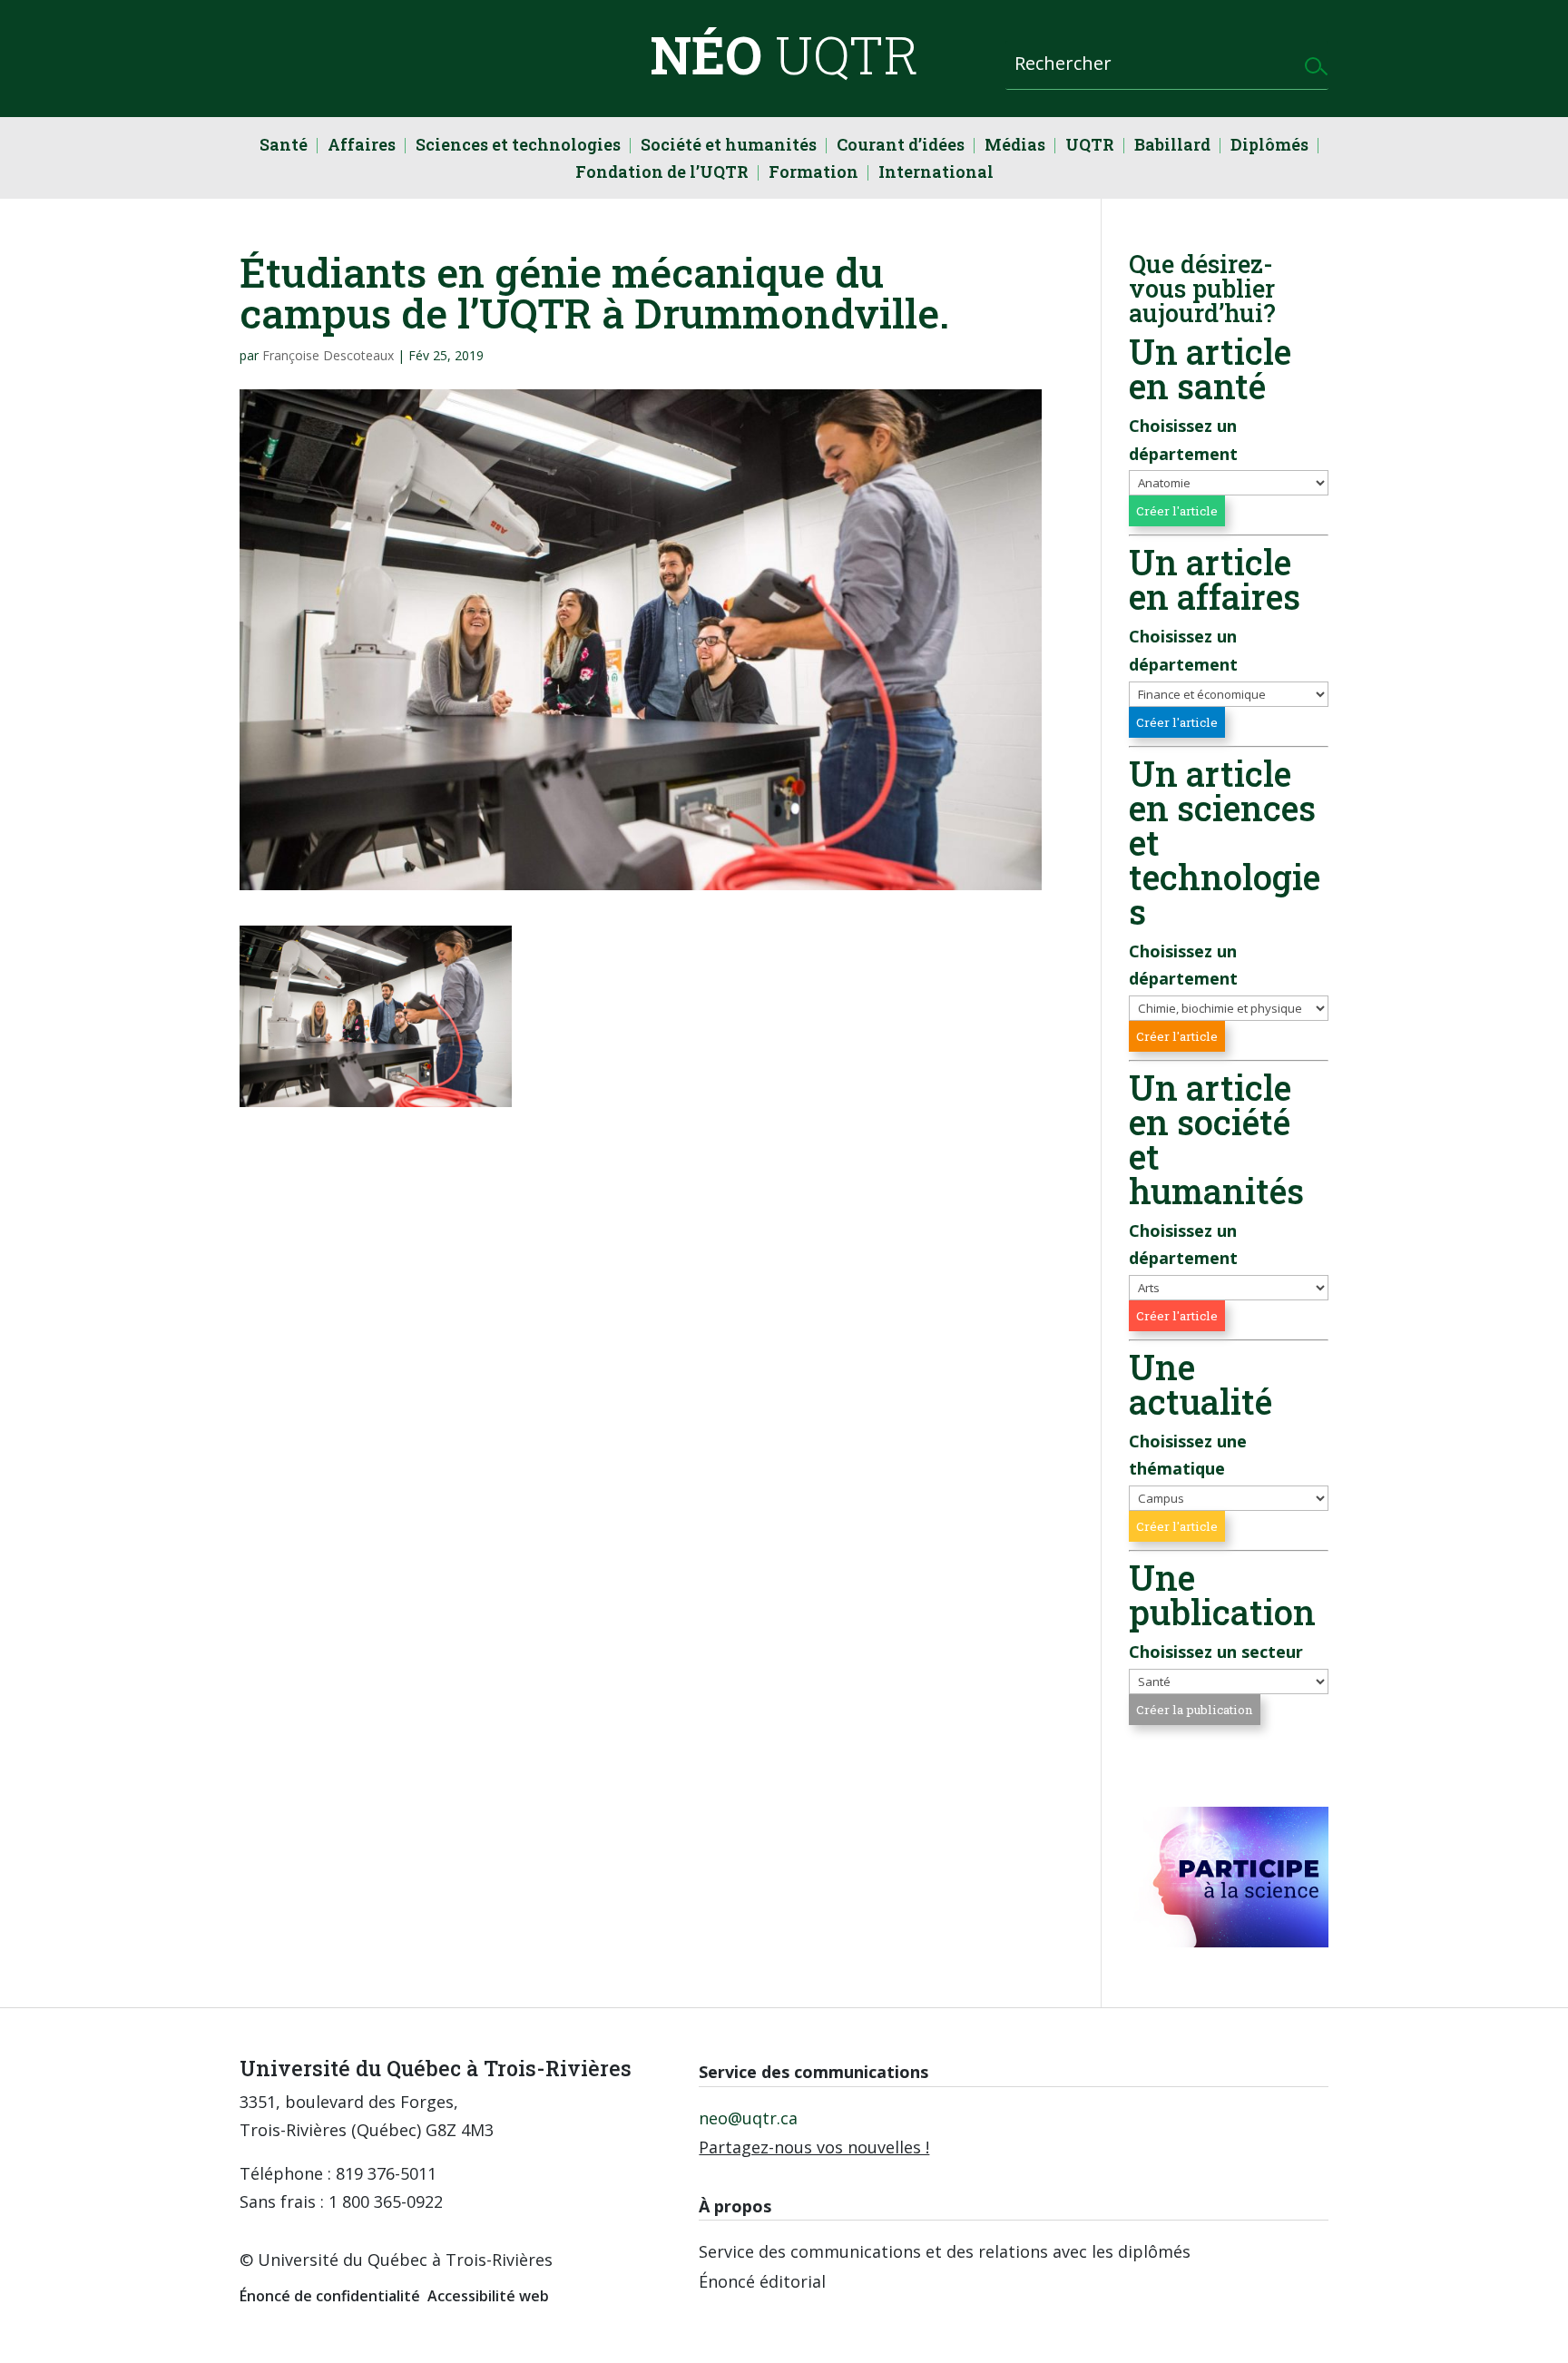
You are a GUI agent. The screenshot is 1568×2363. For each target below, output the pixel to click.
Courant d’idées (901, 147)
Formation (813, 174)
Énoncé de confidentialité (330, 2296)
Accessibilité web (488, 2296)
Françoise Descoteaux (328, 355)
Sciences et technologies (518, 147)
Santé (284, 147)
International (936, 174)
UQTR (1090, 147)
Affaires (362, 147)
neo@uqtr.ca (748, 2118)
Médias (1015, 147)
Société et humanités (729, 147)
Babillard (1172, 147)
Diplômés (1269, 147)
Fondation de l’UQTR (662, 174)
